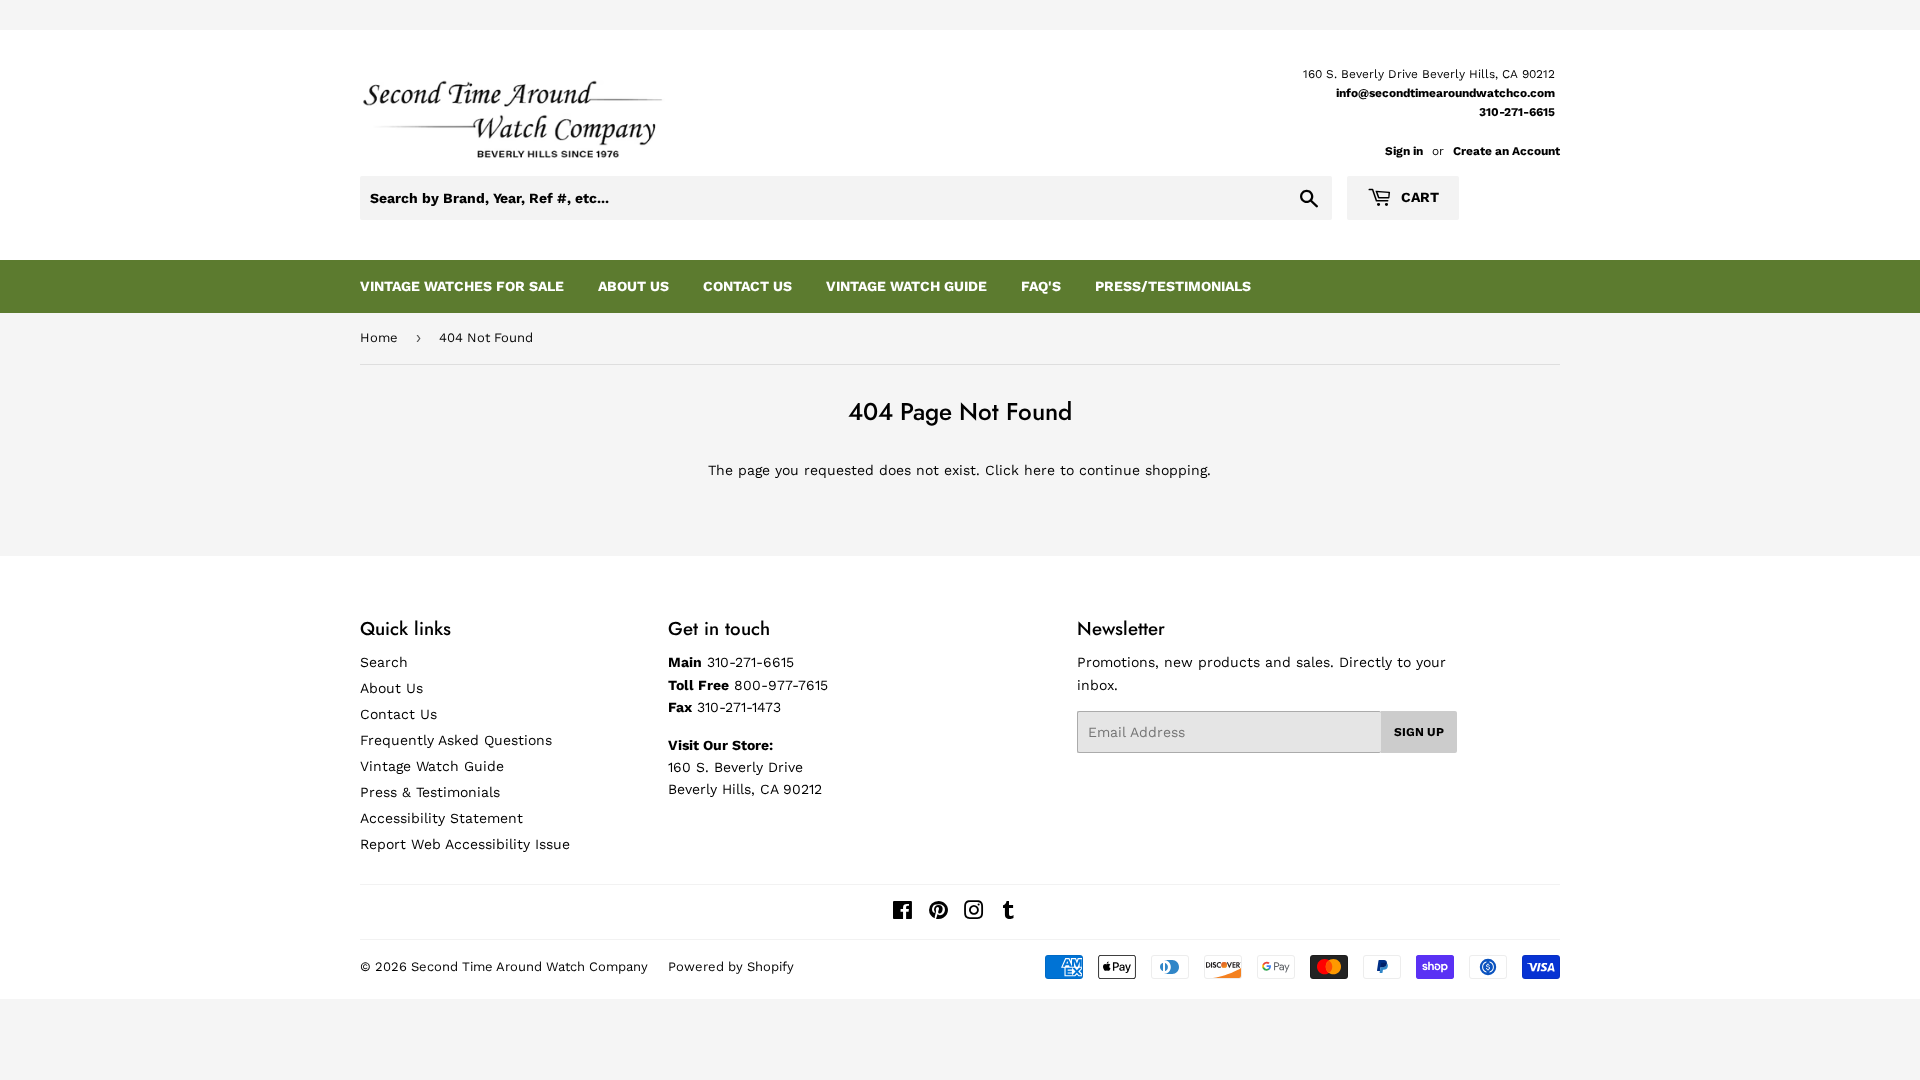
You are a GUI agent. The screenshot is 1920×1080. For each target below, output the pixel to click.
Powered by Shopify (731, 966)
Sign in (1404, 151)
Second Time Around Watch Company (529, 966)
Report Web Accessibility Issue (465, 844)
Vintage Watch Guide (906, 286)
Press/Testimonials (1173, 286)
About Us (633, 286)
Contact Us (747, 286)
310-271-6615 (1517, 112)
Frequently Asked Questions (456, 740)
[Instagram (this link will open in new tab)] (974, 913)
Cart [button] (1418, 197)
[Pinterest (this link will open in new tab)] (938, 913)
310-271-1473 (739, 707)
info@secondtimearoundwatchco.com (1445, 93)
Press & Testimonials (430, 792)
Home (379, 337)
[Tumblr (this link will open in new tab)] (1008, 913)
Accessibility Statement (441, 818)
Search (384, 662)
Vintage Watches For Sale (462, 286)
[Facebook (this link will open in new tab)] (902, 913)
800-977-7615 (781, 685)
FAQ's (1041, 286)
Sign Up (1419, 732)
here (1039, 470)
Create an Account (1506, 151)
